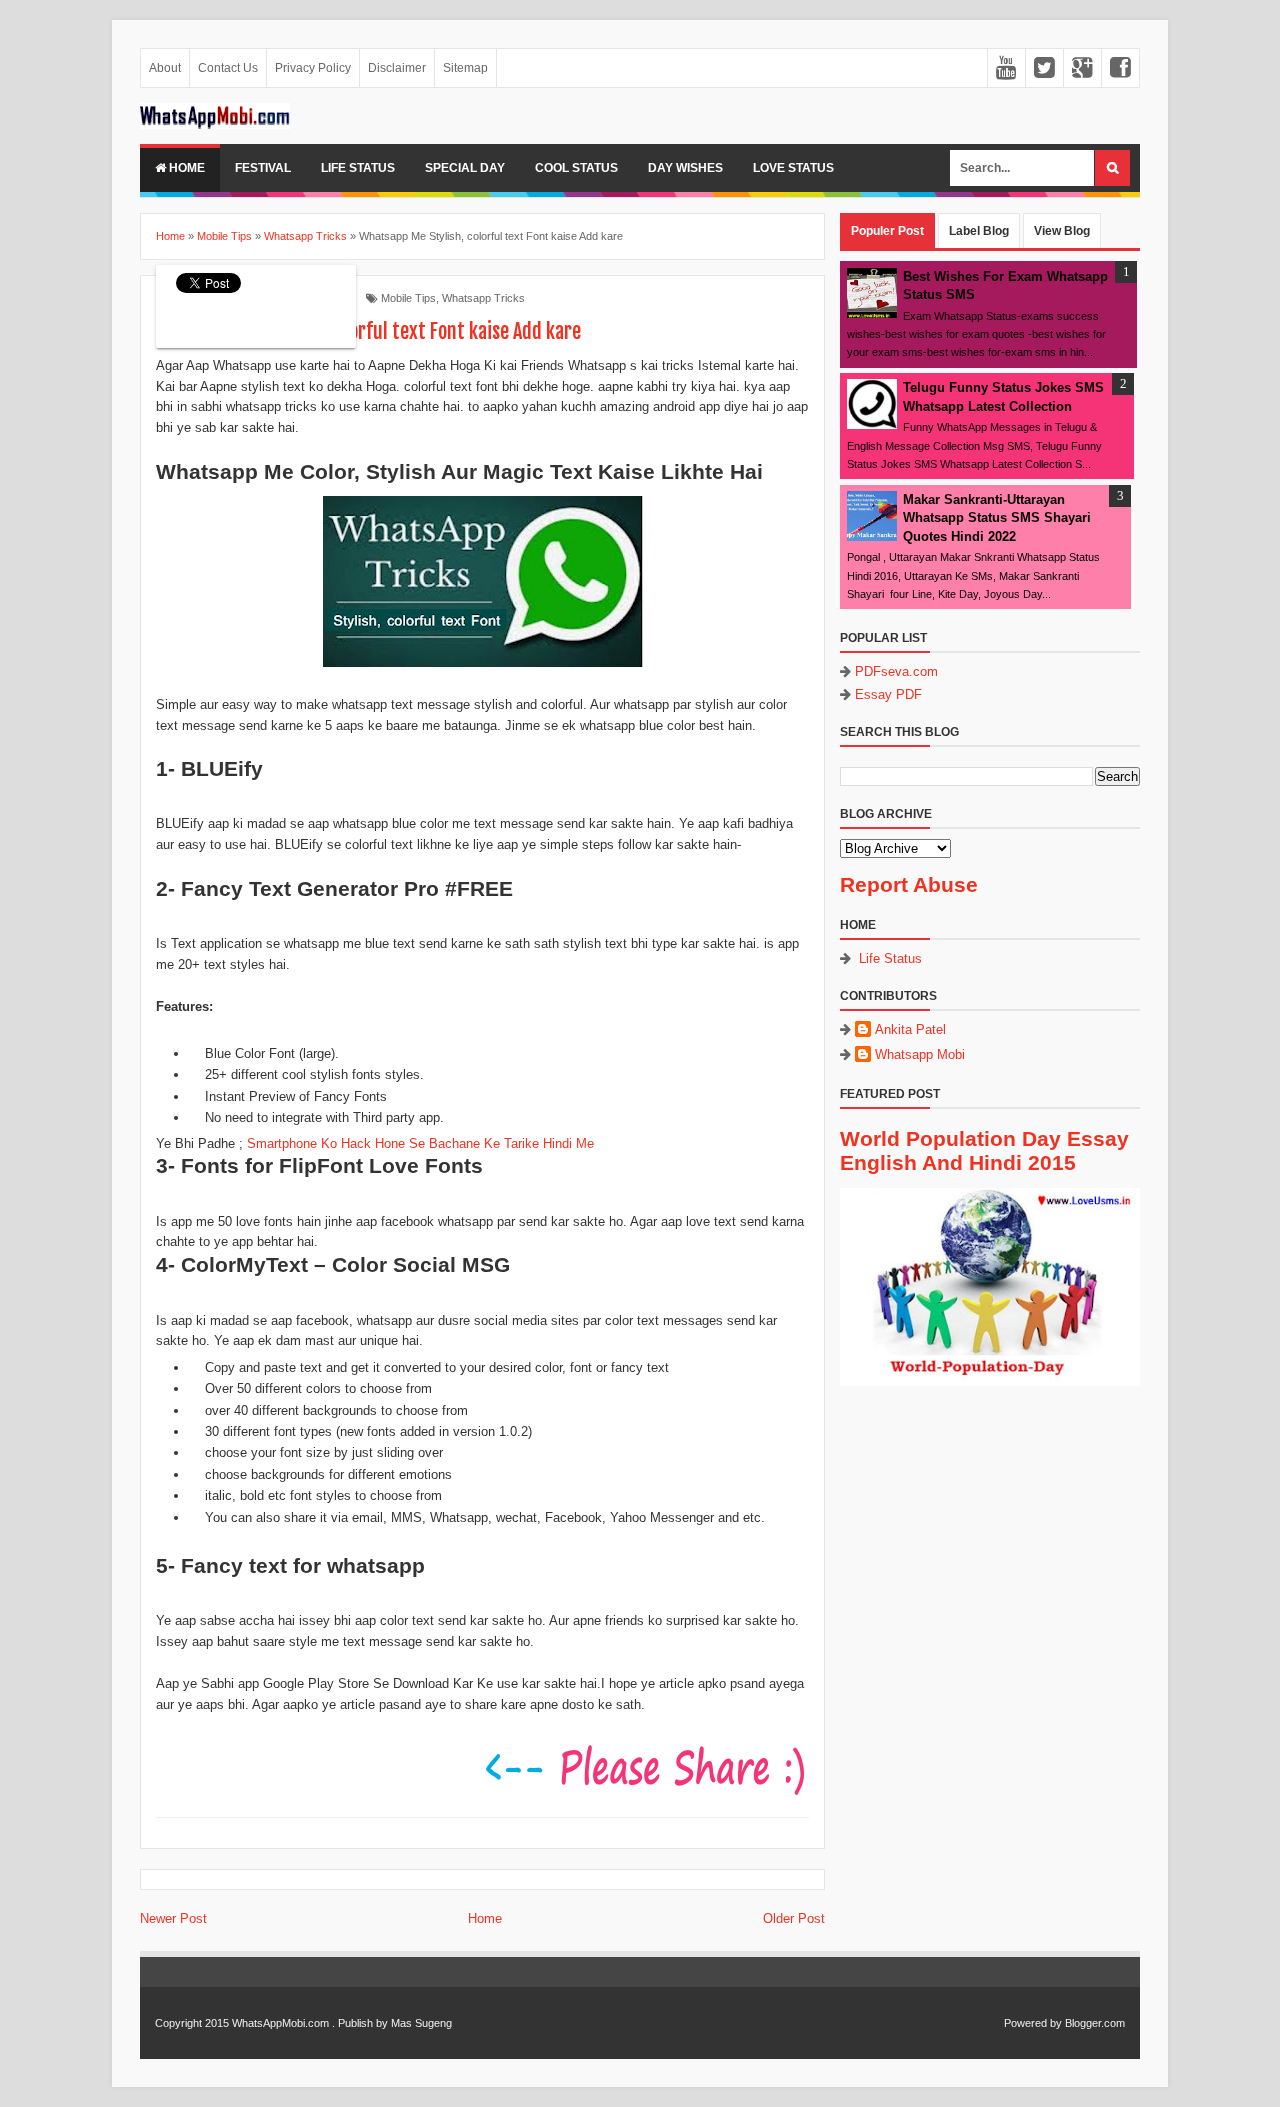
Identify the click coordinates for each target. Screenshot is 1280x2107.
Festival (263, 168)
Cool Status (576, 168)
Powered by (1033, 2023)
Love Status (793, 168)
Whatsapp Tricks (483, 298)
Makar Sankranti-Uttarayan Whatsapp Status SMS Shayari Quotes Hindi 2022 (997, 517)
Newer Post (173, 1918)
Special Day (465, 168)
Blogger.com (1095, 2023)
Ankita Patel (910, 1029)
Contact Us (228, 68)
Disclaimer (397, 68)
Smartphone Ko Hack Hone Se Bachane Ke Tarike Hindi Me (420, 1143)
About (165, 68)
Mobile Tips (408, 298)
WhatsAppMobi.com (280, 2023)
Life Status (358, 168)
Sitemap (465, 68)
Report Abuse (909, 884)
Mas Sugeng (421, 2023)
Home (185, 168)
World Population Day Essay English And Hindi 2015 (984, 1150)
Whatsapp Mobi (920, 1054)
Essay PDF (888, 694)
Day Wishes (685, 168)
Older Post (794, 1918)
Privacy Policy (313, 68)
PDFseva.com (896, 671)
